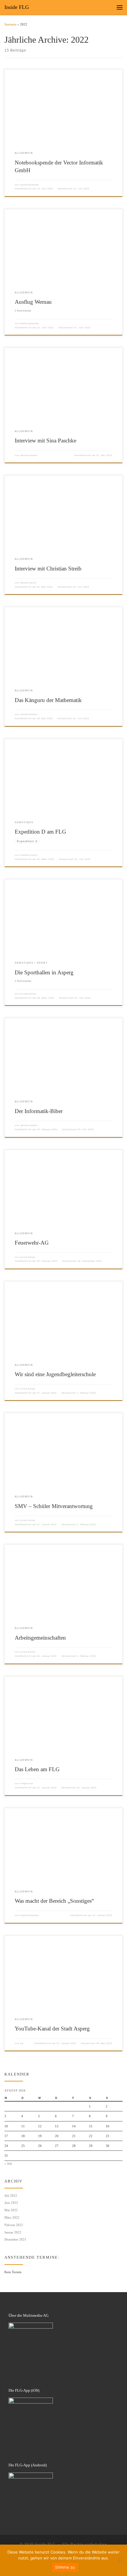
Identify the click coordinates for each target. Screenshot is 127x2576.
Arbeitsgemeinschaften (40, 1638)
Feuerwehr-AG (32, 1243)
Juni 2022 (11, 2203)
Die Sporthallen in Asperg (44, 972)
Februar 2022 (14, 2225)
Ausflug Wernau (33, 302)
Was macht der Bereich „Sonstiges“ (54, 1901)
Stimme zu (65, 2567)
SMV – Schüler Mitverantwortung (54, 1506)
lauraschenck (28, 583)
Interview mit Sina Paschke (45, 440)
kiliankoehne (28, 994)
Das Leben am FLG (37, 1769)
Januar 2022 (13, 2232)
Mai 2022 (11, 2210)
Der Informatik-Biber (39, 1111)
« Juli (8, 2164)
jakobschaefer (29, 455)
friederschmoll (29, 855)
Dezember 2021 (15, 2239)
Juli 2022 (11, 2196)
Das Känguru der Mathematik (48, 700)
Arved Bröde (28, 1257)
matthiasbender (30, 185)
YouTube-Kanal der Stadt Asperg (52, 2029)
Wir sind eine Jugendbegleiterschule (55, 1374)
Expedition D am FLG (40, 832)
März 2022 (12, 2217)
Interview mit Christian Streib (48, 569)
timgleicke (27, 1783)
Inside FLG (46, 2544)
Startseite (10, 24)
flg (22, 2043)
